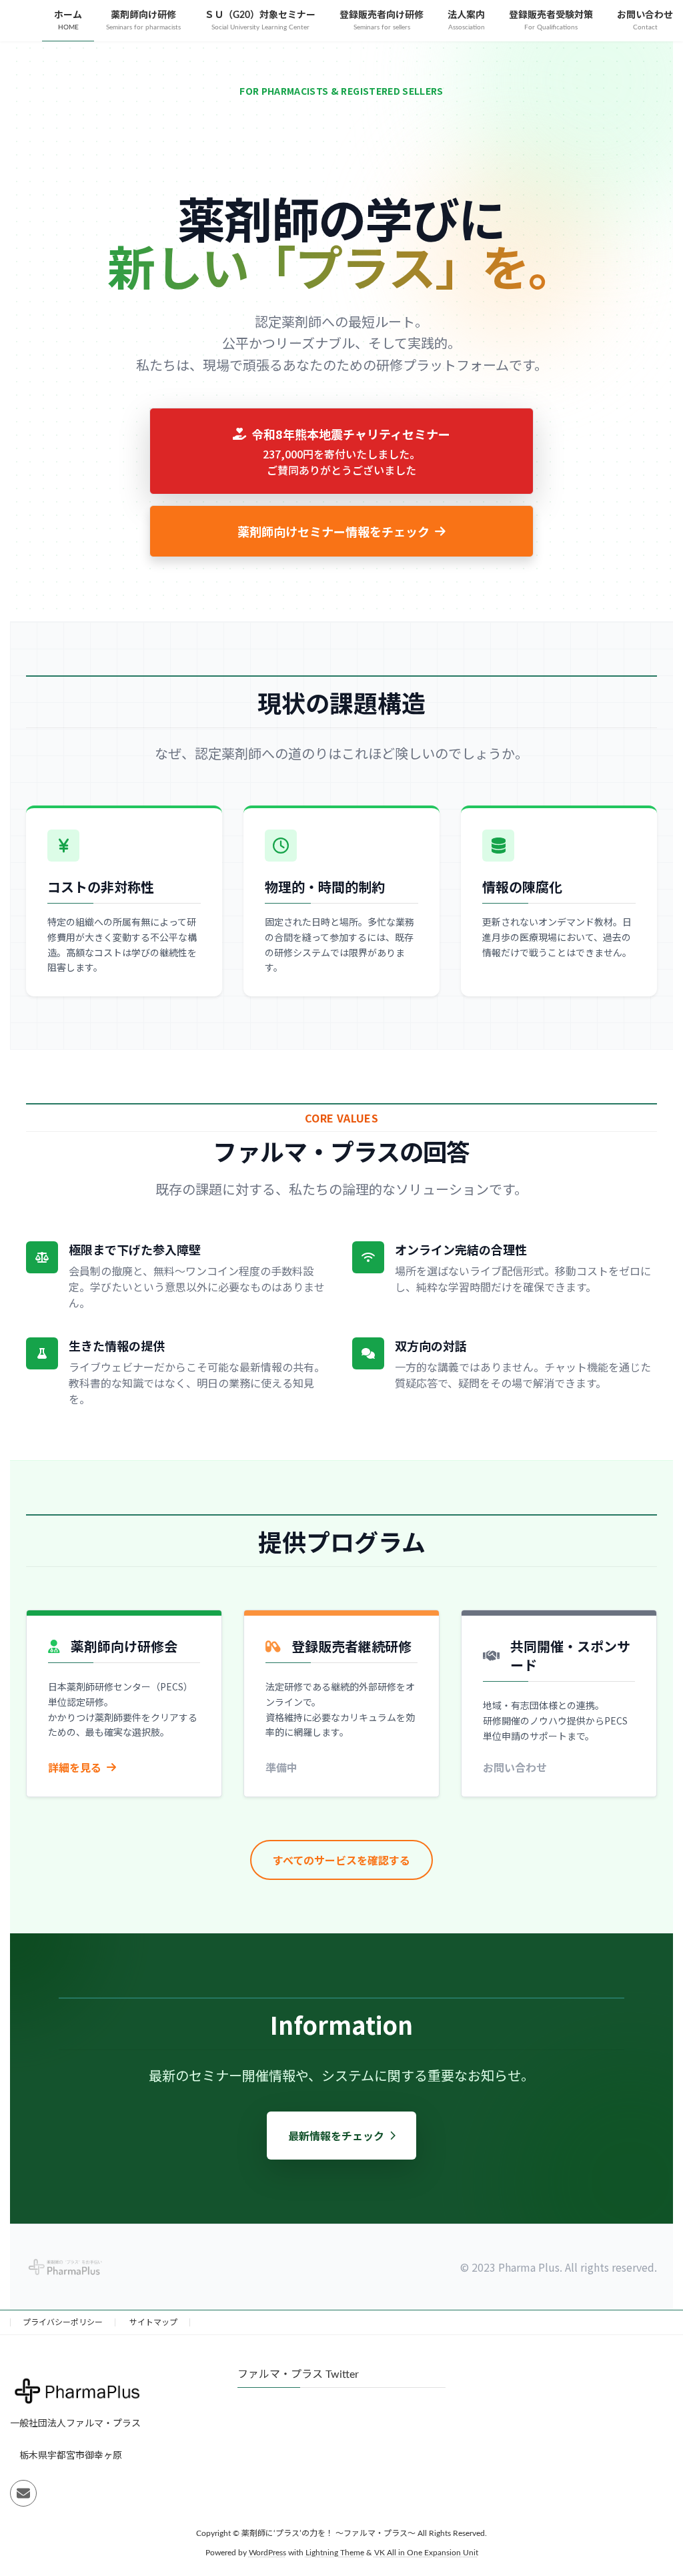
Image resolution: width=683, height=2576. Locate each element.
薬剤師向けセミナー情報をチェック (333, 531)
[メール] (23, 2494)
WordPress (267, 2553)
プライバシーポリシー (63, 2322)
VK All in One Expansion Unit (426, 2553)
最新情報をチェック (336, 2136)
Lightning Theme (335, 2553)
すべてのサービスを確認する (341, 1860)
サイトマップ (153, 2322)
